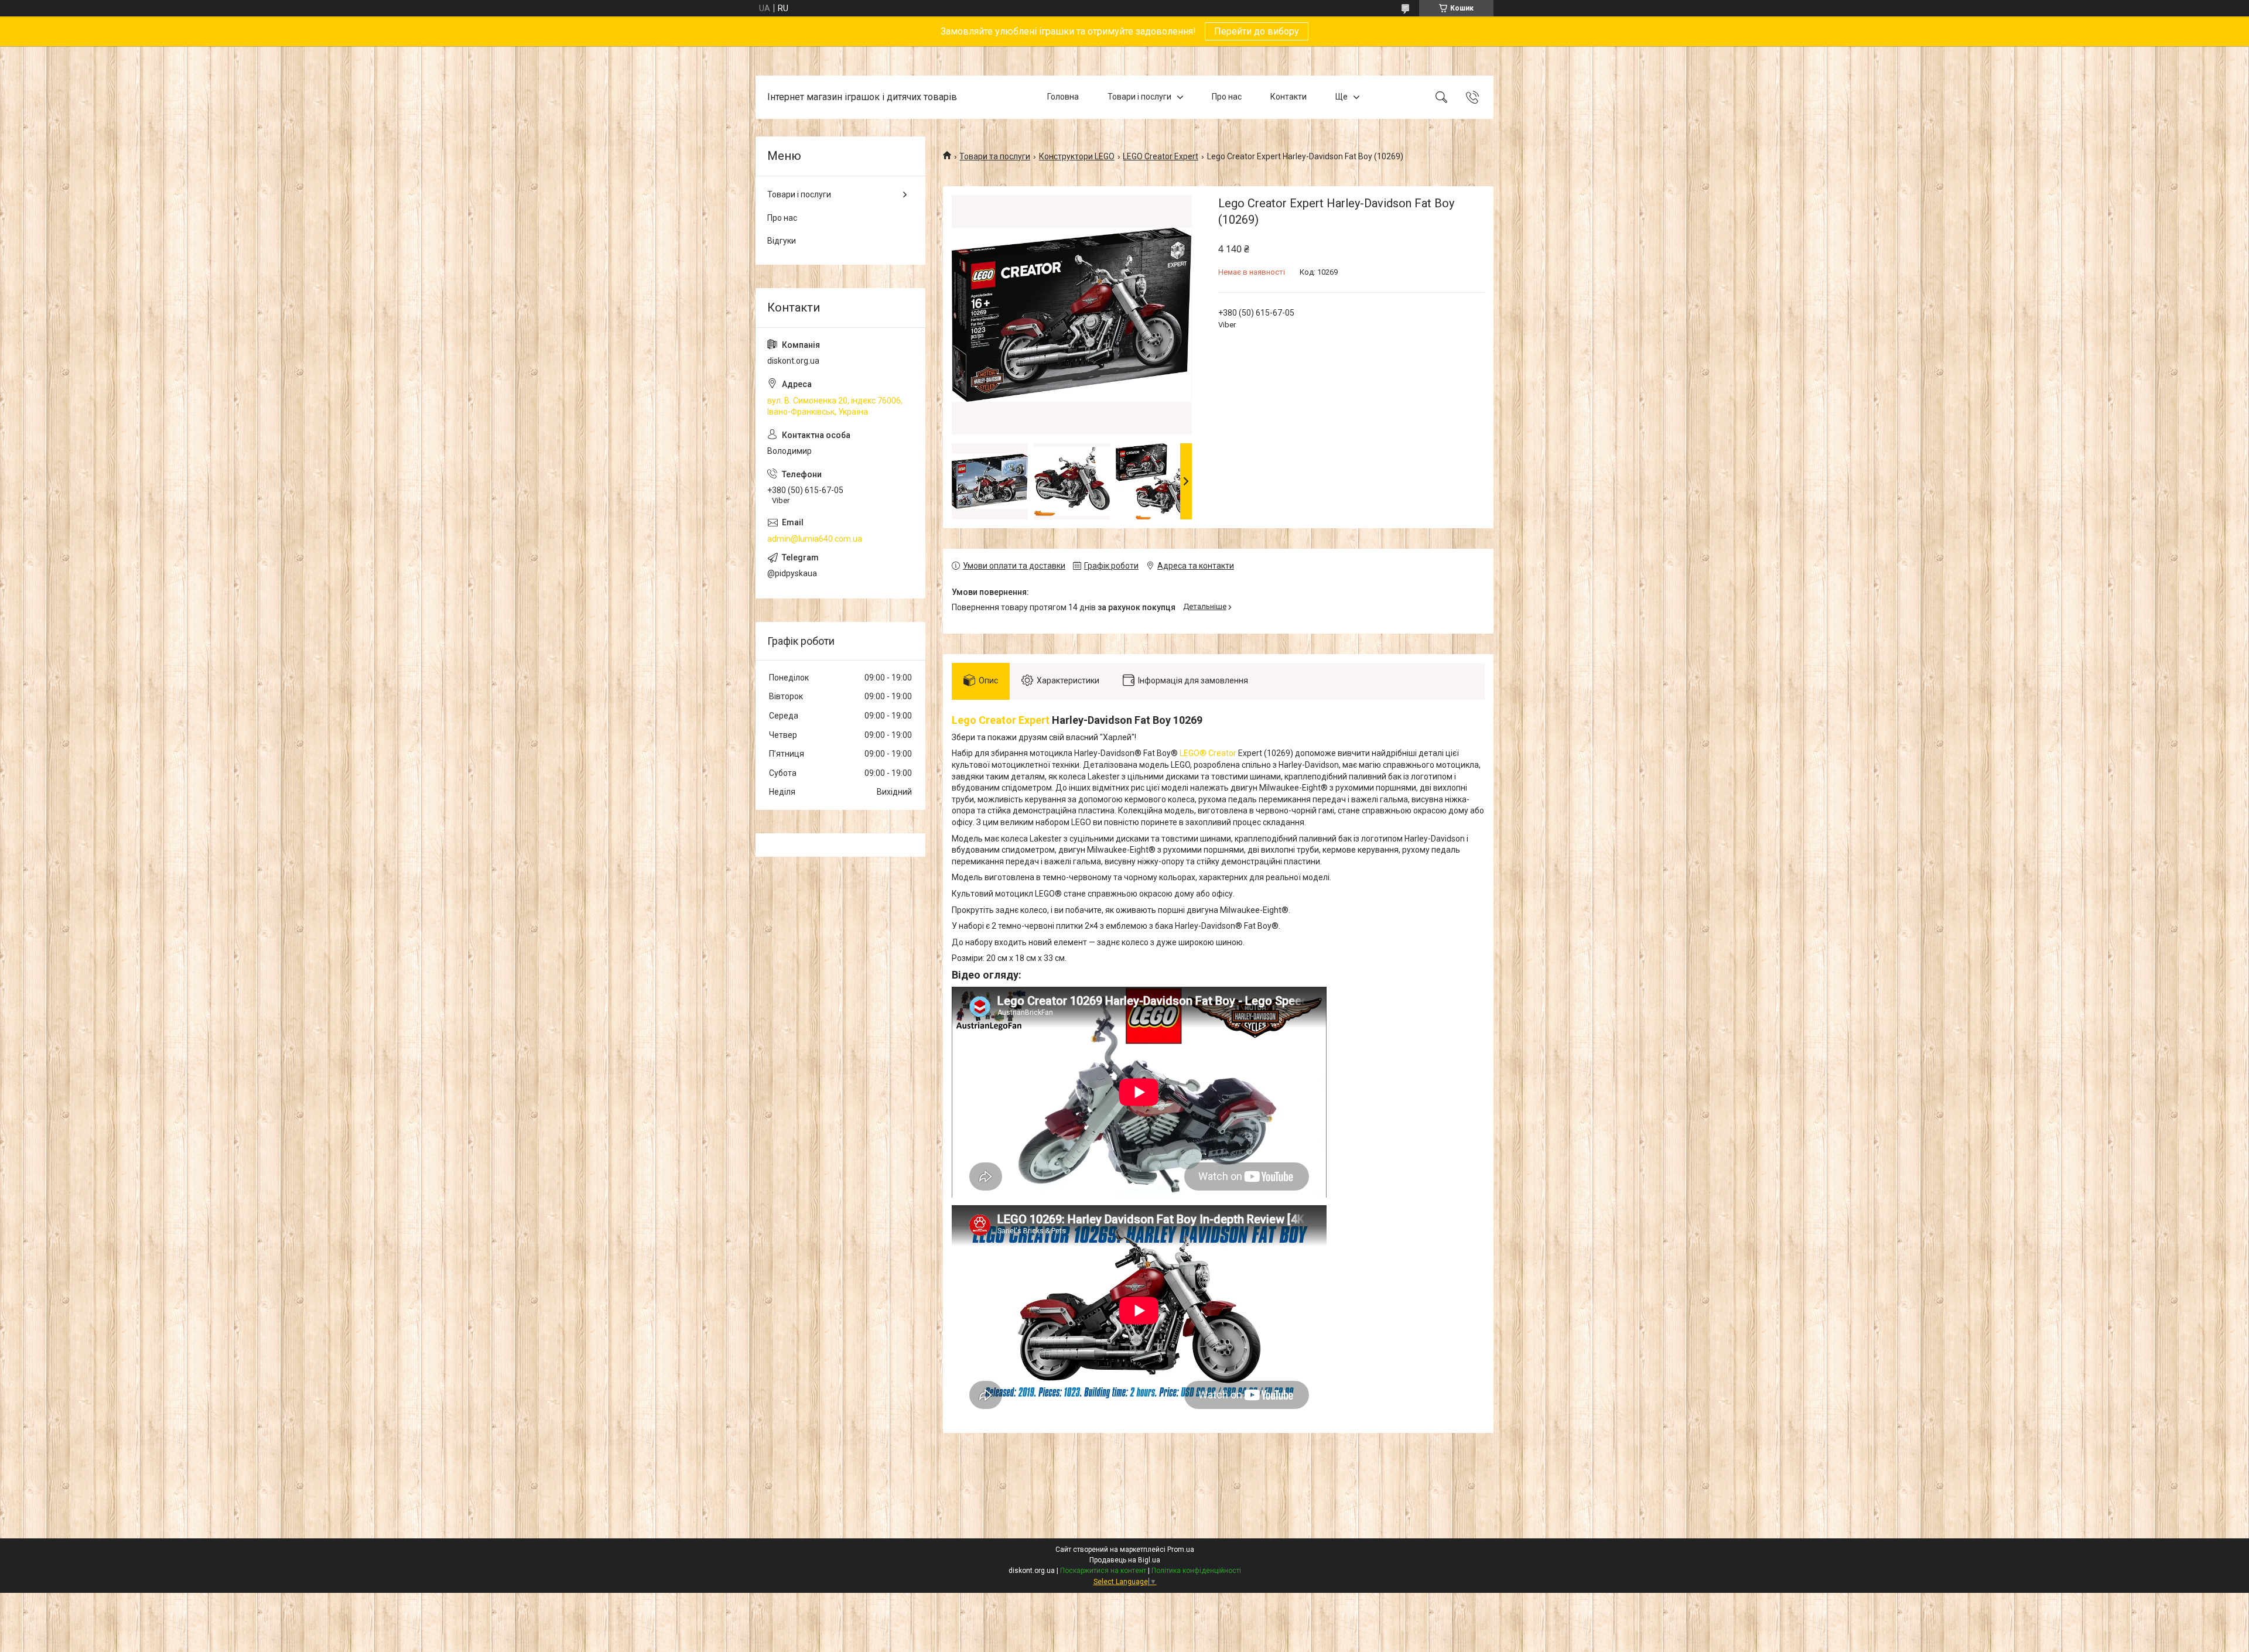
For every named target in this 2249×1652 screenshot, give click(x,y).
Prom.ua (1181, 1550)
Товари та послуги (995, 156)
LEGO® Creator (1208, 753)
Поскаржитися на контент (1103, 1571)
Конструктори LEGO (1077, 156)
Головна (1063, 97)
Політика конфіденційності (1196, 1571)
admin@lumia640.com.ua (815, 539)
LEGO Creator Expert (1161, 156)
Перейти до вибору (1257, 31)
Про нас (1227, 97)
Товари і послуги (1139, 97)
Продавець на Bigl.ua (1125, 1560)
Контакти (1288, 97)
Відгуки (782, 241)
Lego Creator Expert (1001, 720)
